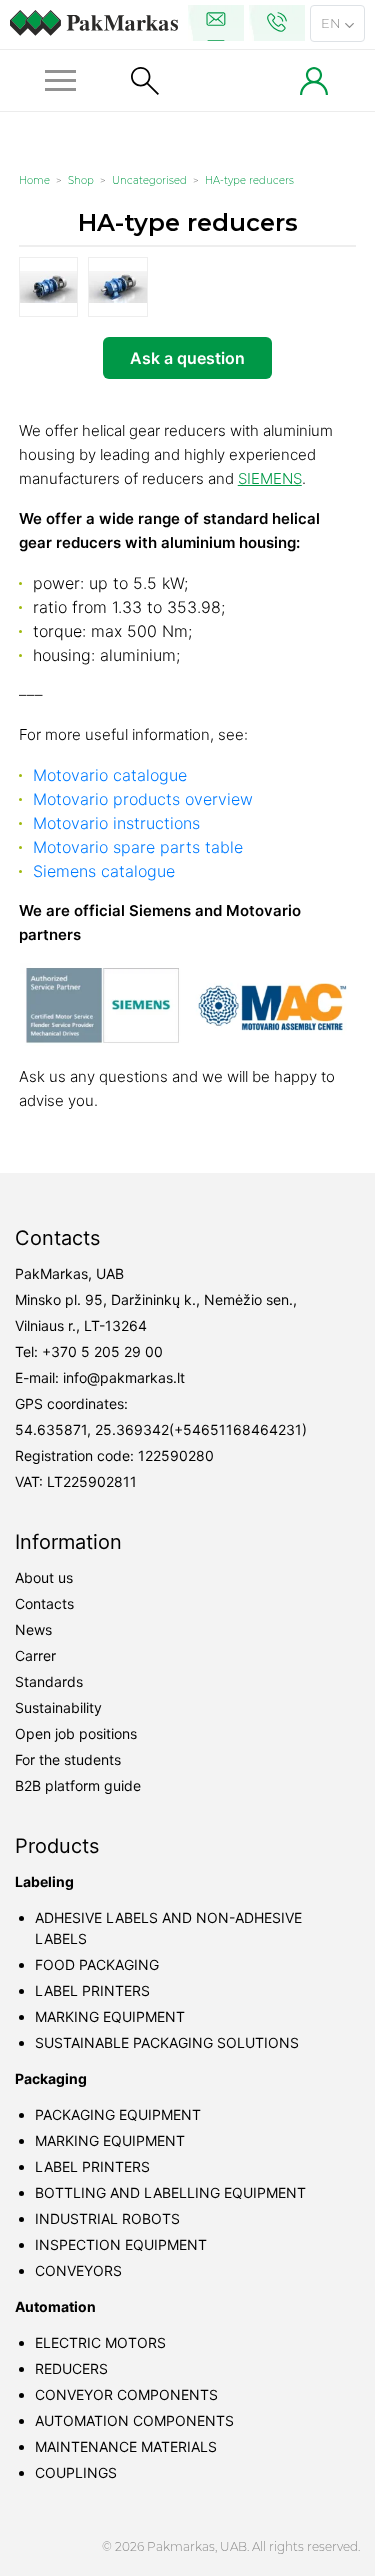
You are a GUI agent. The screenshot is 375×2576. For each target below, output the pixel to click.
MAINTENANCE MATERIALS (126, 2446)
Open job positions (76, 1733)
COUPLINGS (76, 2472)
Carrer (35, 1655)
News (33, 1629)
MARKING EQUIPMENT (110, 2016)
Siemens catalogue (104, 871)
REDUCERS (71, 2368)
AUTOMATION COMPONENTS (134, 2420)
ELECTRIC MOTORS (100, 2342)
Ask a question (187, 358)
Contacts (44, 1603)
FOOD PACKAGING (97, 1964)
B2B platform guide (78, 1785)
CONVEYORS (78, 2270)
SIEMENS (270, 478)
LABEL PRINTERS (92, 1990)
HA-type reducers (249, 180)
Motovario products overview (143, 799)
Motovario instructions (116, 823)
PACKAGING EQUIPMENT (118, 2114)
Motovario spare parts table (138, 847)
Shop (81, 180)
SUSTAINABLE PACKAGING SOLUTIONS (167, 2042)
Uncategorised (149, 180)
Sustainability (58, 1707)
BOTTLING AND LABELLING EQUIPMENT (170, 2192)
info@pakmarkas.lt (124, 1377)
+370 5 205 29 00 (102, 1351)
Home (34, 180)
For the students (68, 1759)
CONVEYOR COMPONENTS (126, 2394)
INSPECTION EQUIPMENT (121, 2244)
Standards (49, 1681)
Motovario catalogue (110, 775)
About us (44, 1577)
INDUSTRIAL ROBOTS (107, 2218)
